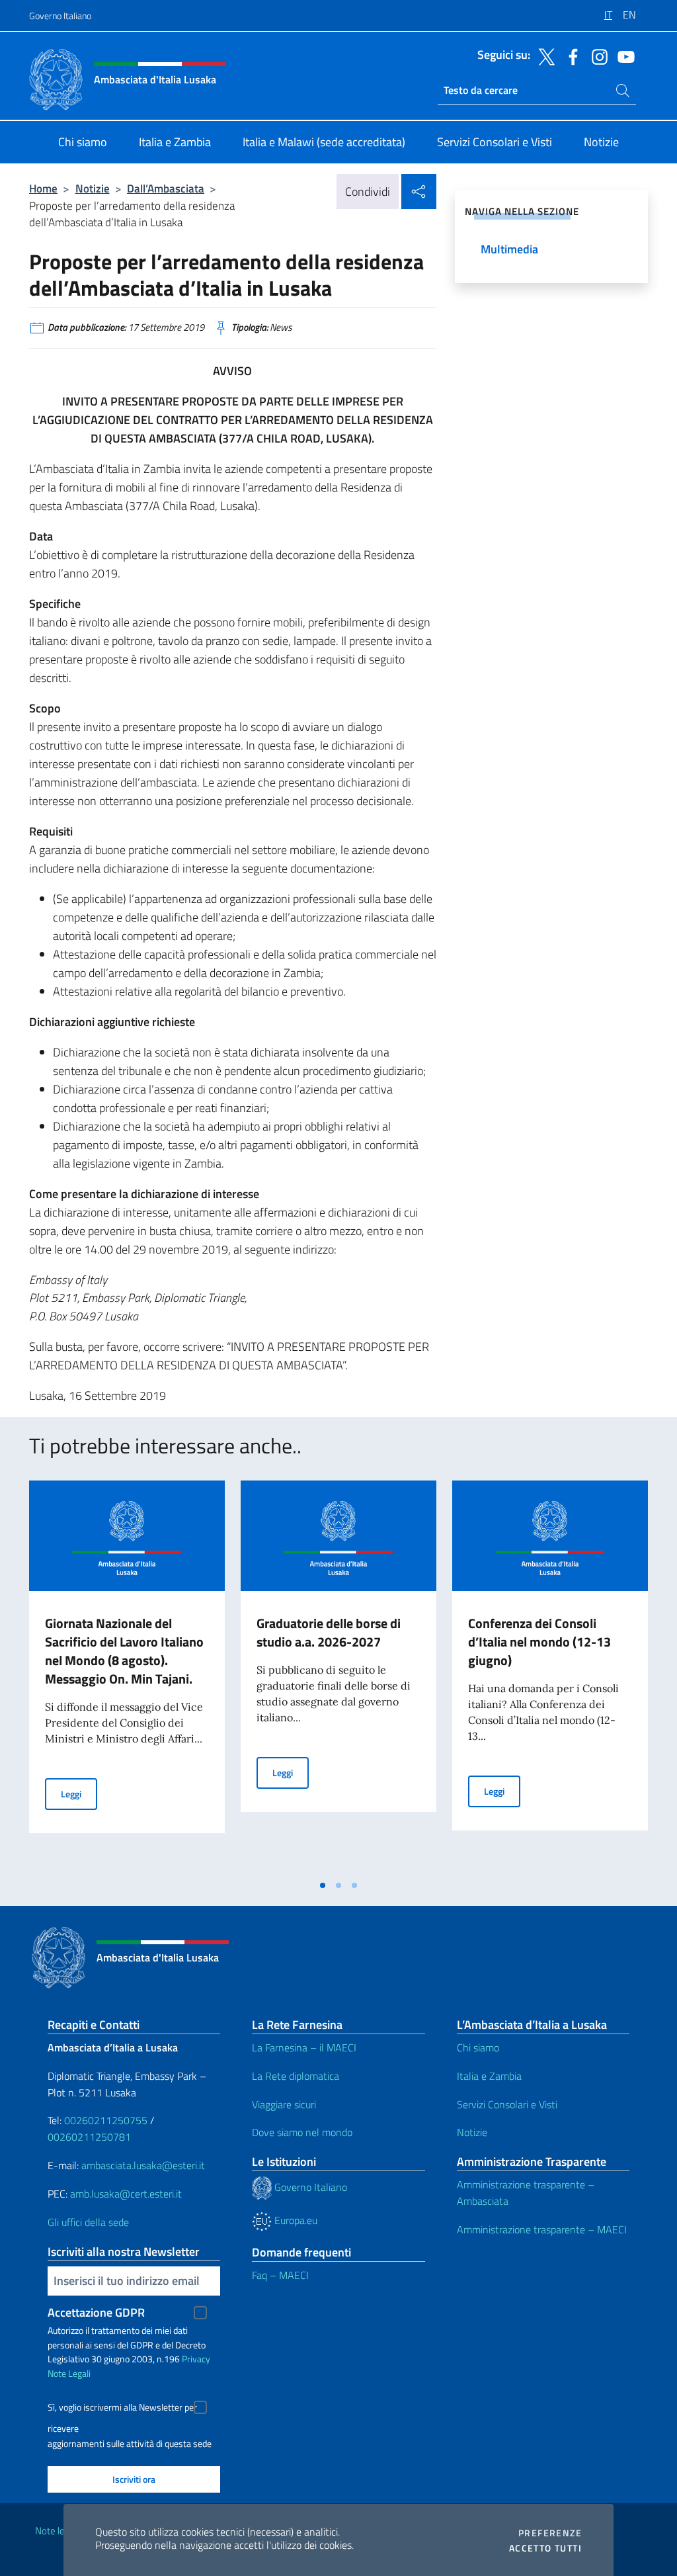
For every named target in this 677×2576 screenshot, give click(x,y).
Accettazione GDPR (96, 2312)
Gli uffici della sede (88, 2222)
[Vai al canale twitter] (543, 56)
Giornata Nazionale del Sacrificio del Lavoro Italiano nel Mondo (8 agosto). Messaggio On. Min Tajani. (124, 1651)
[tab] (323, 1885)
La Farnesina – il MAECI (304, 2047)
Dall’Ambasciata (166, 188)
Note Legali (69, 2373)
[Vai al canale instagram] (596, 56)
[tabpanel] (127, 1676)
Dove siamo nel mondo (302, 2132)
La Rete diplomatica (296, 2076)
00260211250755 (106, 2120)
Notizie (93, 188)
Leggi (79, 1793)
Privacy (196, 2359)
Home (43, 188)
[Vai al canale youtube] (623, 56)
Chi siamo (478, 2047)
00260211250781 (89, 2137)
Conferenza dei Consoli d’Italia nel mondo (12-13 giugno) (539, 1642)
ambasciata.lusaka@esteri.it (143, 2165)
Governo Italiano (60, 16)
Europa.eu (295, 2220)
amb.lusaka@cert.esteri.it (126, 2194)
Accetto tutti (545, 2548)
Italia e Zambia (489, 2076)
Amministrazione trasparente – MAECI (542, 2229)
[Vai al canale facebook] (570, 56)
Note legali (57, 2531)
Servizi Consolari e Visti (507, 2104)
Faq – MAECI (280, 2275)
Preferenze (550, 2533)
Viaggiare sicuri (284, 2104)
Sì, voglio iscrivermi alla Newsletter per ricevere (122, 2409)
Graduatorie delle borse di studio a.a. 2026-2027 (329, 1632)
